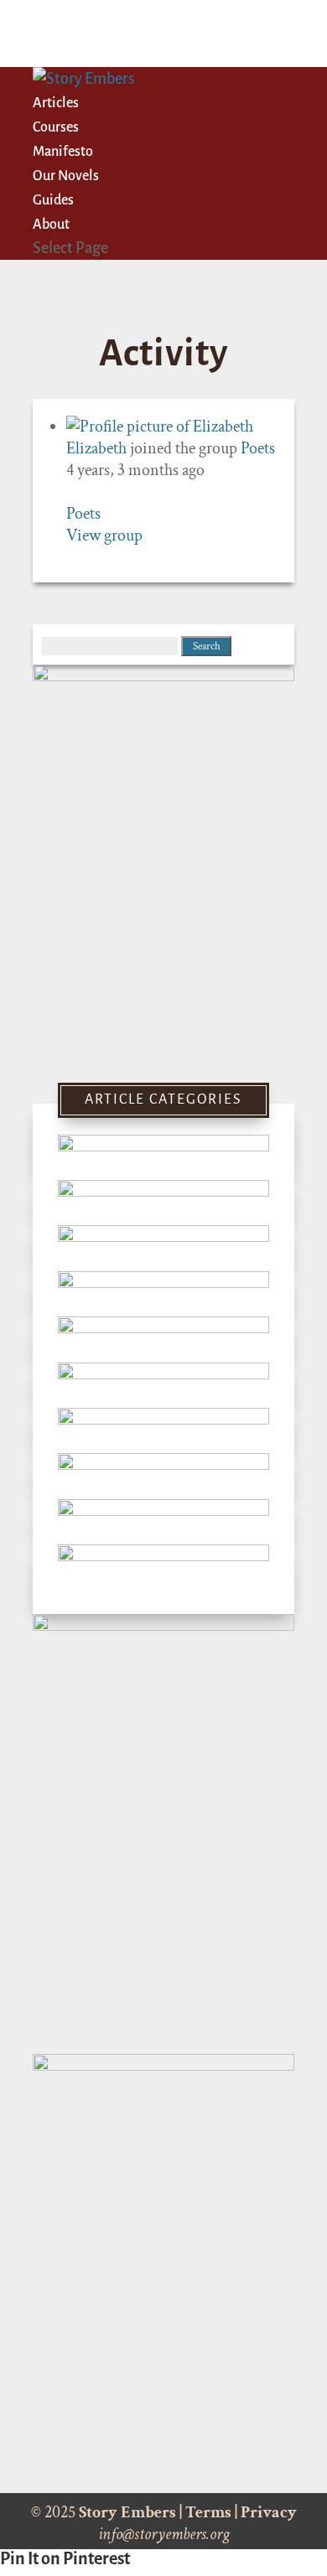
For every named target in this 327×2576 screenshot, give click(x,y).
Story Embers (127, 2512)
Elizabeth (96, 448)
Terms (208, 2512)
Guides (53, 200)
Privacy (269, 2512)
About (51, 225)
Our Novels (66, 176)
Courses (56, 127)
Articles (56, 103)
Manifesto (63, 152)
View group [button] (104, 535)
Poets (258, 448)
